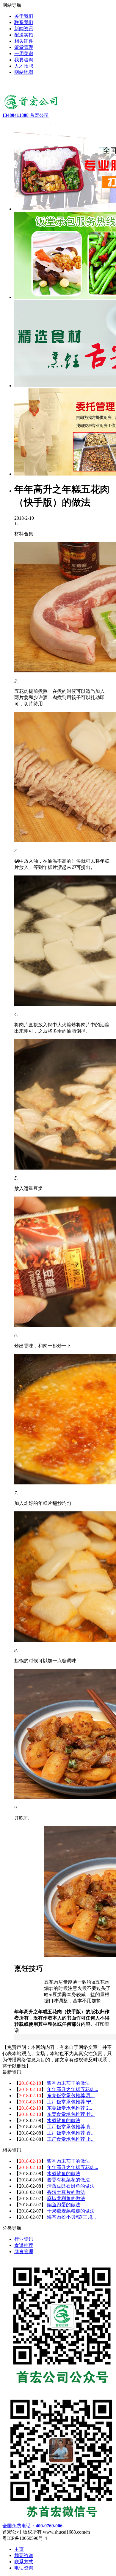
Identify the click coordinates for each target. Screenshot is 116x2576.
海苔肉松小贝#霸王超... (71, 2217)
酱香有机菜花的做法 (68, 2180)
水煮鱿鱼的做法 (64, 2120)
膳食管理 (24, 2252)
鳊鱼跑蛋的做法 (64, 2205)
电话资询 (24, 2568)
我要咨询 (24, 2555)
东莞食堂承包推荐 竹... (71, 2114)
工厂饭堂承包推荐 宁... (71, 2102)
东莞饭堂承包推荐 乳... (71, 2096)
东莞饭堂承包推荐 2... (70, 2108)
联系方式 (24, 2562)
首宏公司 (26, 115)
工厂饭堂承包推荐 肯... (71, 2127)
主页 (19, 2549)
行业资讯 (24, 2239)
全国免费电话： (32, 2526)
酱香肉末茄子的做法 (68, 2083)
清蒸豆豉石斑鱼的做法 (71, 2186)
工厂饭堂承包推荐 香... (71, 2133)
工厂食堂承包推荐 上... (71, 2139)
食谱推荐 (24, 2245)
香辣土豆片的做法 (66, 2192)
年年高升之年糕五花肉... (73, 2089)
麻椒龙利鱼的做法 (66, 2198)
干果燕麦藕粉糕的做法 (71, 2211)
